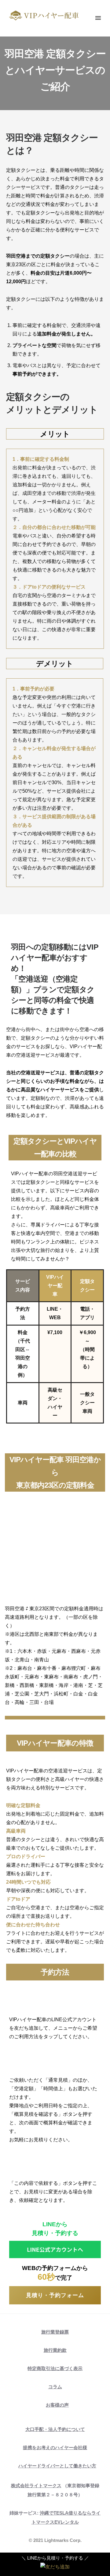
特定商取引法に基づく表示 (55, 2368)
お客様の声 (57, 2405)
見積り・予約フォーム (55, 2295)
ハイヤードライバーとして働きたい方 (57, 2466)
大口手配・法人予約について (55, 2429)
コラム (55, 2387)
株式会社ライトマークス (36, 2486)
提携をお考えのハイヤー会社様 (55, 2447)
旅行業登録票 (55, 2332)
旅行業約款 (55, 2350)
